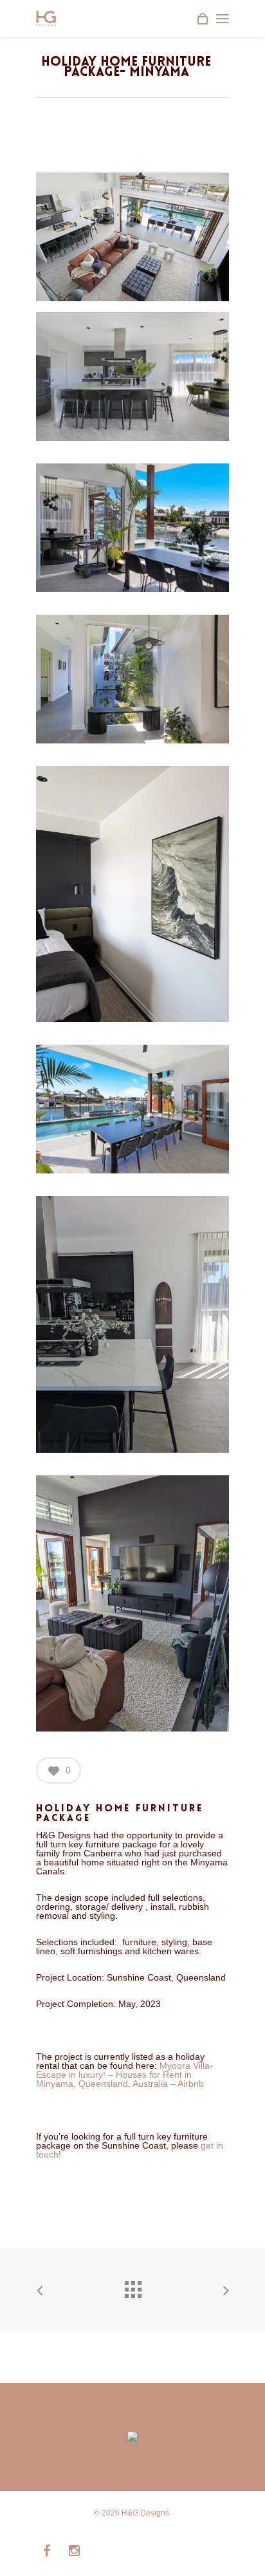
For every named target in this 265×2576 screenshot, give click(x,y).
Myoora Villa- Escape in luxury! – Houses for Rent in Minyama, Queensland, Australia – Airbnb (124, 2075)
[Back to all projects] (132, 2286)
